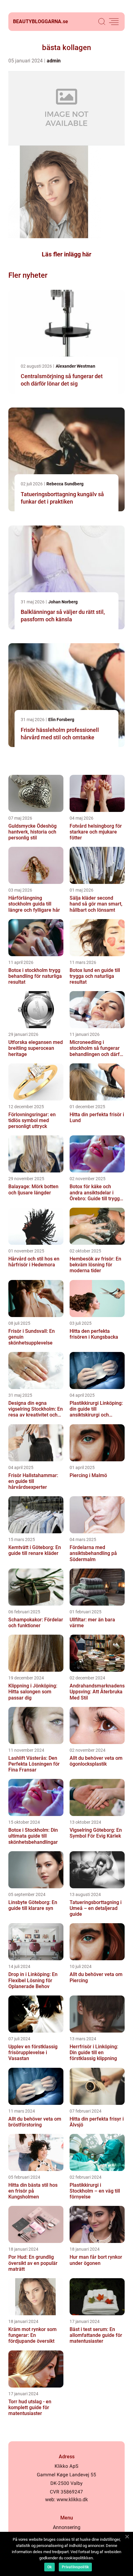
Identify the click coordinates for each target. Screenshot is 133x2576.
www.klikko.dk (72, 2500)
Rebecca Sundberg (65, 484)
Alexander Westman (75, 366)
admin (54, 61)
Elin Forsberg (61, 720)
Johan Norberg (63, 602)
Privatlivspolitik (75, 2567)
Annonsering (67, 2527)
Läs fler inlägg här (66, 254)
